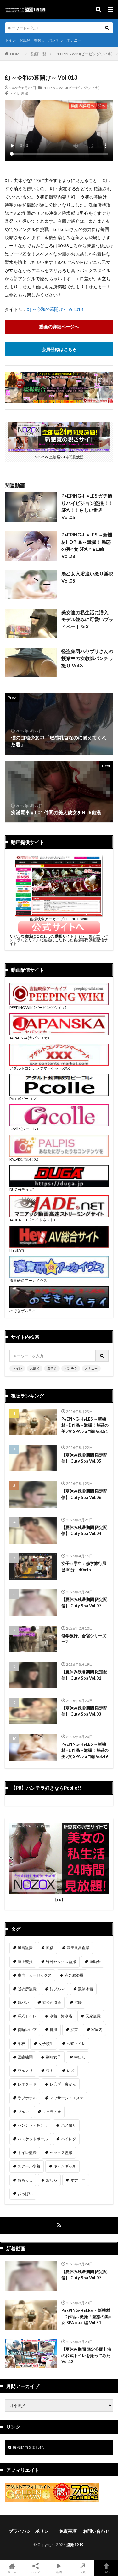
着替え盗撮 (52, 2002)
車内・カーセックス (35, 1975)
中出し (80, 2057)
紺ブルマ (57, 1989)
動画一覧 (39, 54)
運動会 (95, 1962)
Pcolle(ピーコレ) (23, 1098)
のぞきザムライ (23, 1311)
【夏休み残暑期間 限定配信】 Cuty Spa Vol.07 (84, 1603)
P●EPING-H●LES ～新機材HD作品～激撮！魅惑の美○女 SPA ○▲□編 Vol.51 (85, 1425)
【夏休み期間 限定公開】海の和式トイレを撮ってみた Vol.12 (86, 2355)
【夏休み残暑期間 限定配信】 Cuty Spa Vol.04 (84, 1530)
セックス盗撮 (61, 2152)
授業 (74, 2030)
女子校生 (46, 2043)
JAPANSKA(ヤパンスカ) (29, 1038)
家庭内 (97, 2030)
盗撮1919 (75, 2545)
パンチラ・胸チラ (33, 2125)
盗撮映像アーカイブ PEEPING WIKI (59, 919)
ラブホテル (27, 2098)
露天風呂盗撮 (78, 1948)
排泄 (53, 2030)
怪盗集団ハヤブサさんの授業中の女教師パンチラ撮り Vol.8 (87, 658)
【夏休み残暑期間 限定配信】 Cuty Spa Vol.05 (84, 1458)
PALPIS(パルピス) (24, 1159)
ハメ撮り (69, 2125)
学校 (21, 2043)
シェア (36, 2572)
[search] (107, 28)
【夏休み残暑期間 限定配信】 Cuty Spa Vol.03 (84, 1711)
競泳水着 (86, 1989)
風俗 (50, 1948)
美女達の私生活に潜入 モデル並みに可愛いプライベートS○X (87, 619)
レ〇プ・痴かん (63, 2084)
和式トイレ (76, 2043)
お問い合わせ (96, 2531)
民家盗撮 (93, 2016)
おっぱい (25, 2194)
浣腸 (78, 2002)
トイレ (10, 40)
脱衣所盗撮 (27, 1989)
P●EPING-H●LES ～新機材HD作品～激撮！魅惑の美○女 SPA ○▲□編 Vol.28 (87, 545)
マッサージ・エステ (67, 2098)
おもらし (25, 2180)
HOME (16, 54)
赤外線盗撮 (74, 1975)
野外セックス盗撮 (61, 1962)
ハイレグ (69, 2139)
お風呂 (25, 40)
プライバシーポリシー (31, 2531)
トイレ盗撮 (19, 93)
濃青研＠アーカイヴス (28, 1280)
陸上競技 (25, 1962)
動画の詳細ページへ (59, 327)
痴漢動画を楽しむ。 (30, 2447)
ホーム (12, 2572)
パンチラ (56, 40)
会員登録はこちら (59, 349)
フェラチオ (52, 2112)
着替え (39, 40)
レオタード (27, 2084)
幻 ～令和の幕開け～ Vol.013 (55, 309)
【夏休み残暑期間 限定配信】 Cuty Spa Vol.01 (84, 1675)
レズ (70, 2071)
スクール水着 (29, 2166)
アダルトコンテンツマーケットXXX (40, 1068)
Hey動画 (17, 1250)
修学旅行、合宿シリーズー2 (84, 1639)
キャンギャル (65, 2166)
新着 (59, 2572)
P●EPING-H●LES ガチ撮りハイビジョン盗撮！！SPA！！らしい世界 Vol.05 (87, 506)
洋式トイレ (27, 2016)
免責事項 (68, 2531)
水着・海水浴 (61, 2016)
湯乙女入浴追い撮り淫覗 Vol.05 (87, 577)
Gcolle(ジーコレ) (24, 1129)
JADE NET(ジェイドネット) (32, 1220)
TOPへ (106, 2572)
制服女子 (53, 2057)
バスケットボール (33, 2139)
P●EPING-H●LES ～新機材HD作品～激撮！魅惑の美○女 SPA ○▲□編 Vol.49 (85, 1750)
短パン (23, 2002)
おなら (52, 2180)
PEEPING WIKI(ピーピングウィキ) (84, 54)
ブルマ (23, 2112)
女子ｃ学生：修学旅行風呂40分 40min (84, 1567)
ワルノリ (25, 2071)
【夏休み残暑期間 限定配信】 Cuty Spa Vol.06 (84, 1494)
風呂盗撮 (25, 1948)
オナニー (74, 40)
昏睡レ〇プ (27, 2030)
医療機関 (25, 2057)
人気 (83, 2572)
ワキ (50, 2071)
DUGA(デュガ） (23, 1189)
